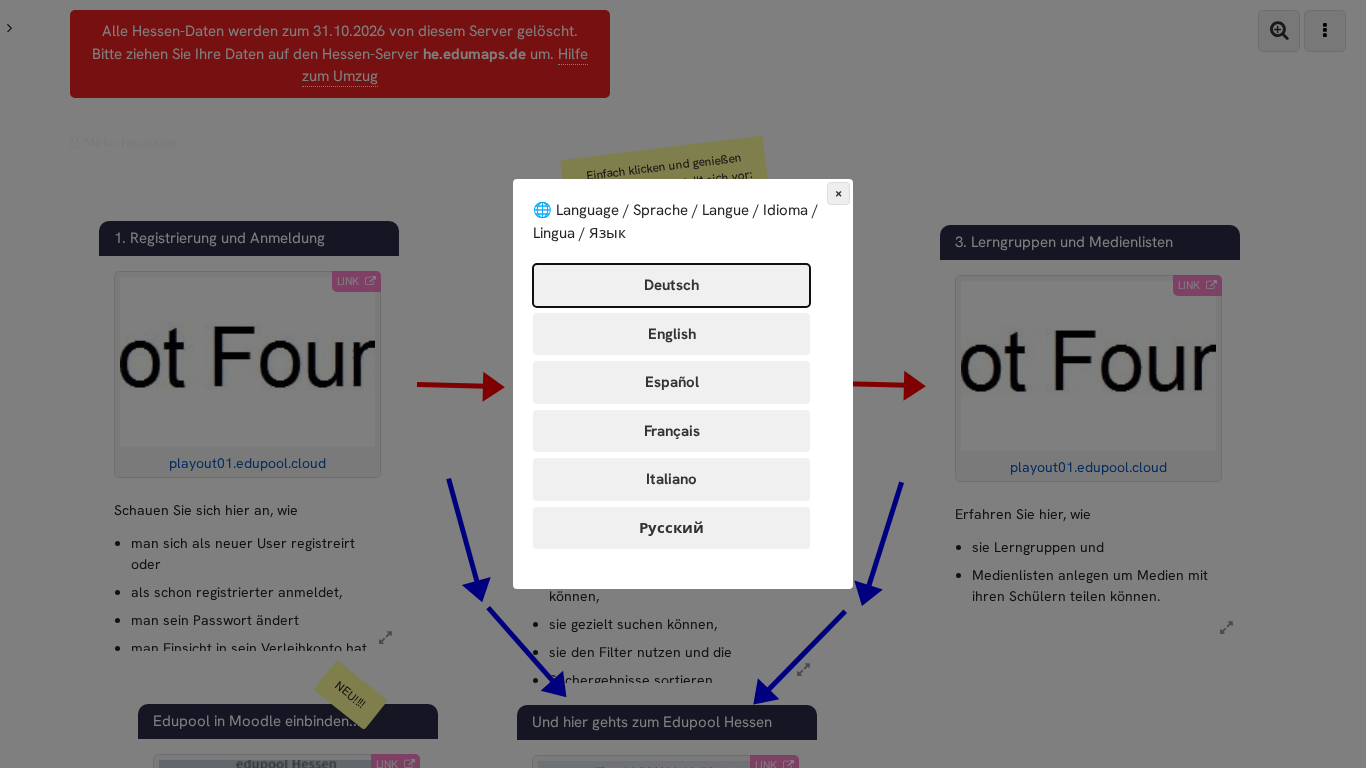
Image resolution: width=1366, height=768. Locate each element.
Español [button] (672, 382)
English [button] (672, 334)
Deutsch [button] (671, 285)
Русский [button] (671, 528)
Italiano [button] (671, 479)
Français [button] (672, 431)
